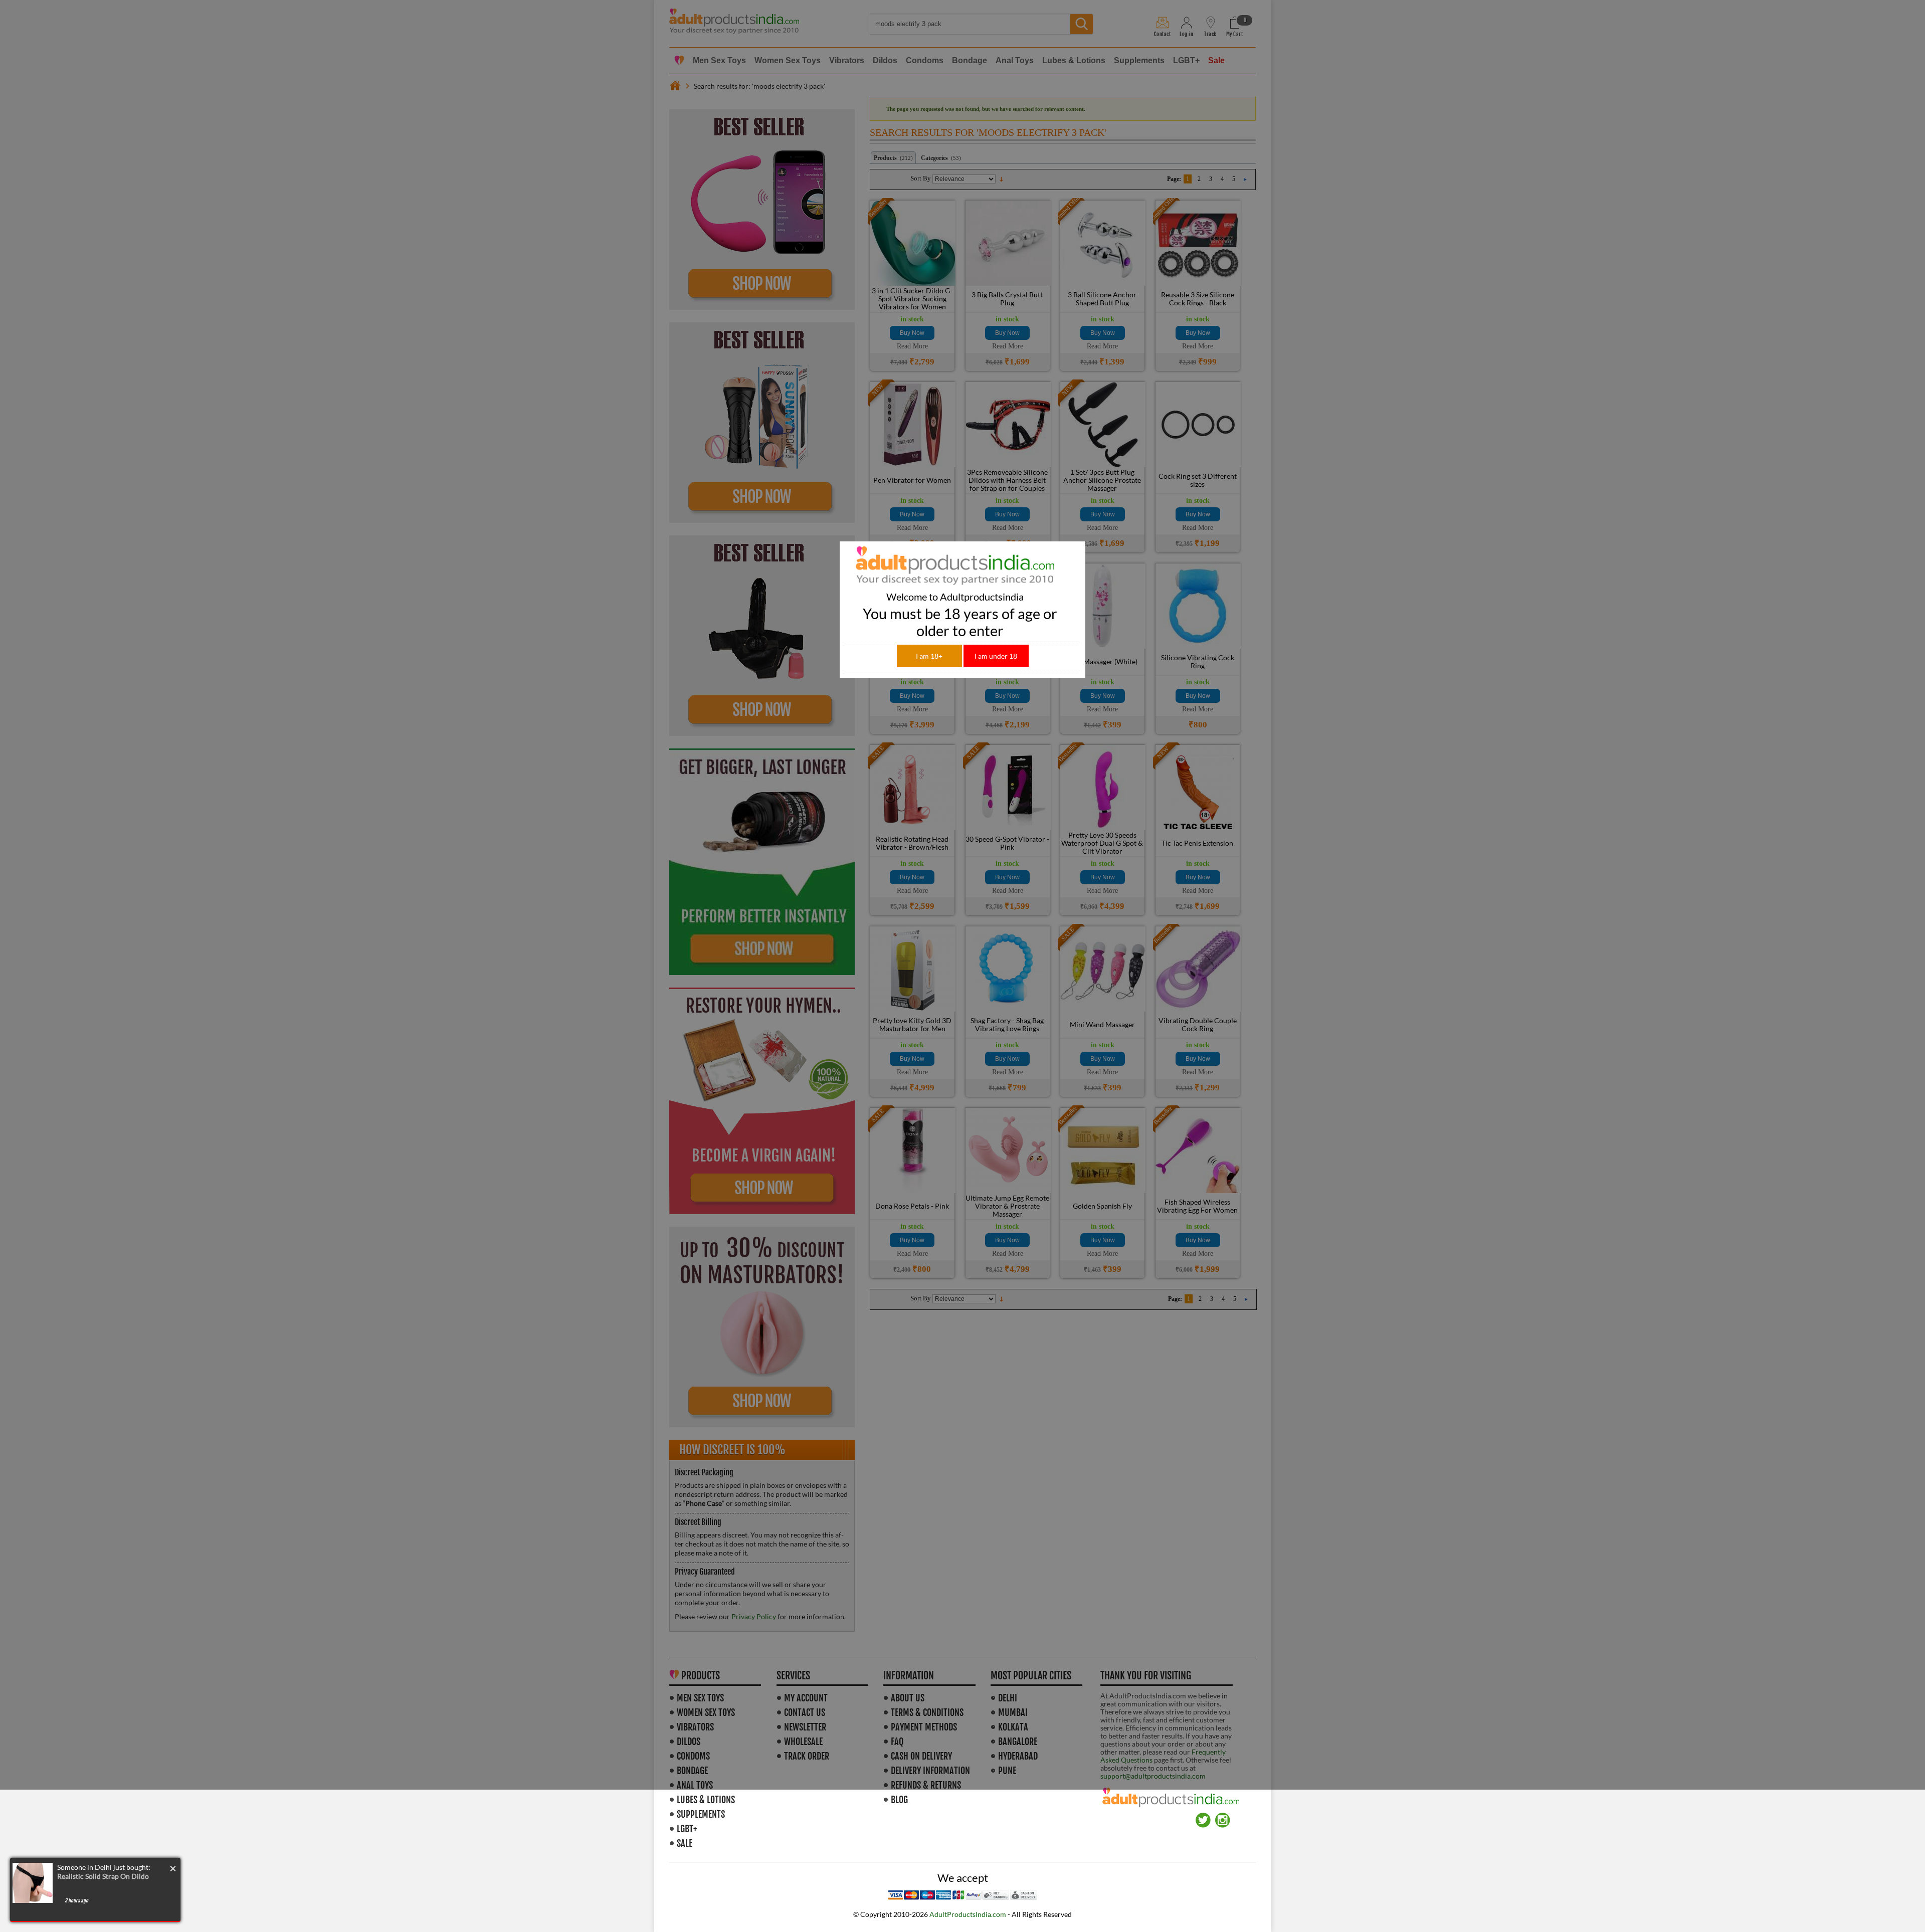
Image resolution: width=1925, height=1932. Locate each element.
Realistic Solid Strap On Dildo (103, 1876)
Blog (899, 1800)
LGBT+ (687, 1829)
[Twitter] (1203, 1816)
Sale (685, 1843)
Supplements (701, 1814)
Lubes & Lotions (706, 1800)
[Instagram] (1223, 1816)
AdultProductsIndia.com (968, 1914)
